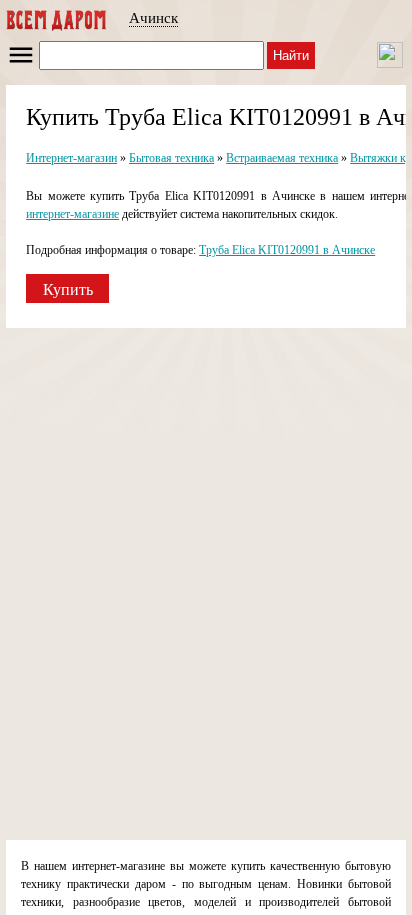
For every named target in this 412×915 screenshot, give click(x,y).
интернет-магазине (72, 214)
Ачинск (153, 18)
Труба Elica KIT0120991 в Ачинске (287, 250)
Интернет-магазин (71, 158)
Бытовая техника (171, 158)
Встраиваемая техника (282, 158)
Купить (68, 289)
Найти (291, 55)
